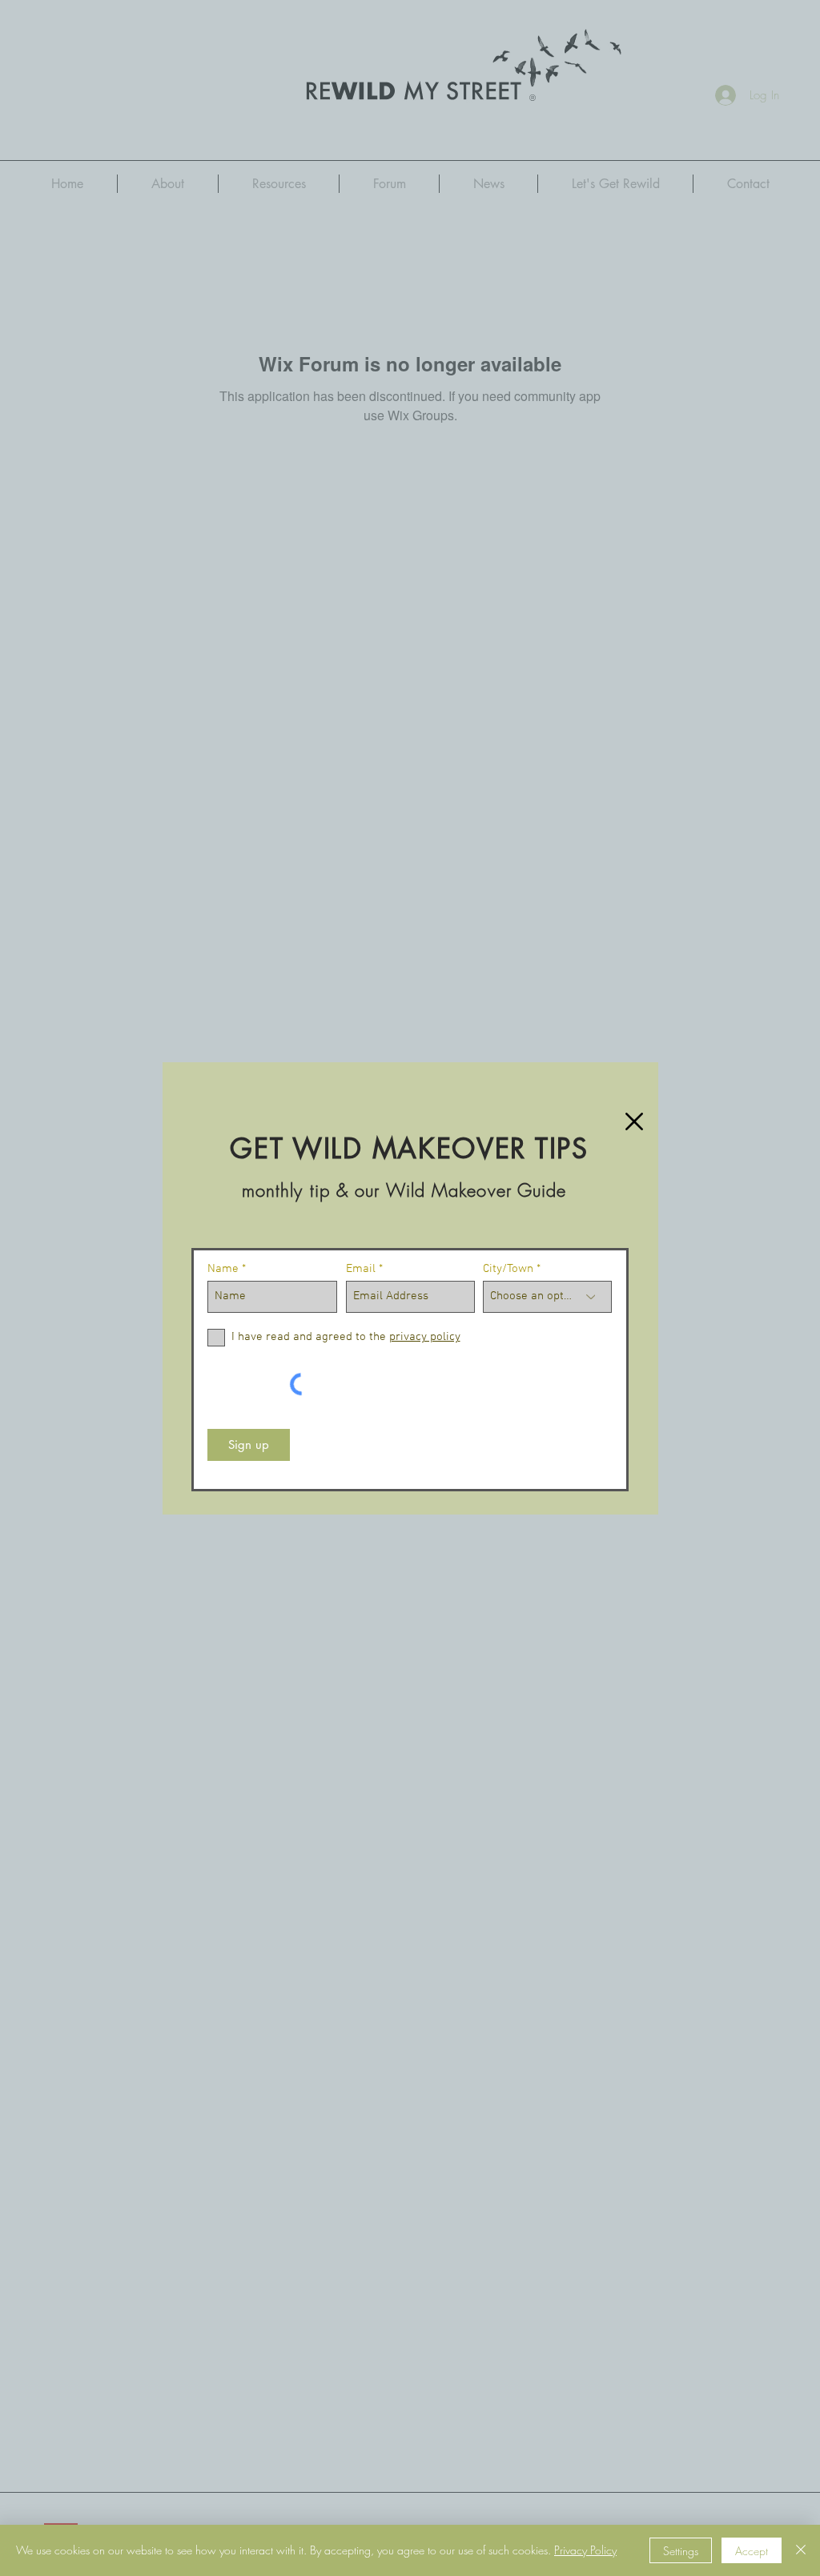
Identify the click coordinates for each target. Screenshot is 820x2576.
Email (361, 1269)
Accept (752, 2551)
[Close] (801, 2550)
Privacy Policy (585, 2550)
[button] (634, 1121)
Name (223, 1269)
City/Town (508, 1269)
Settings (681, 2551)
